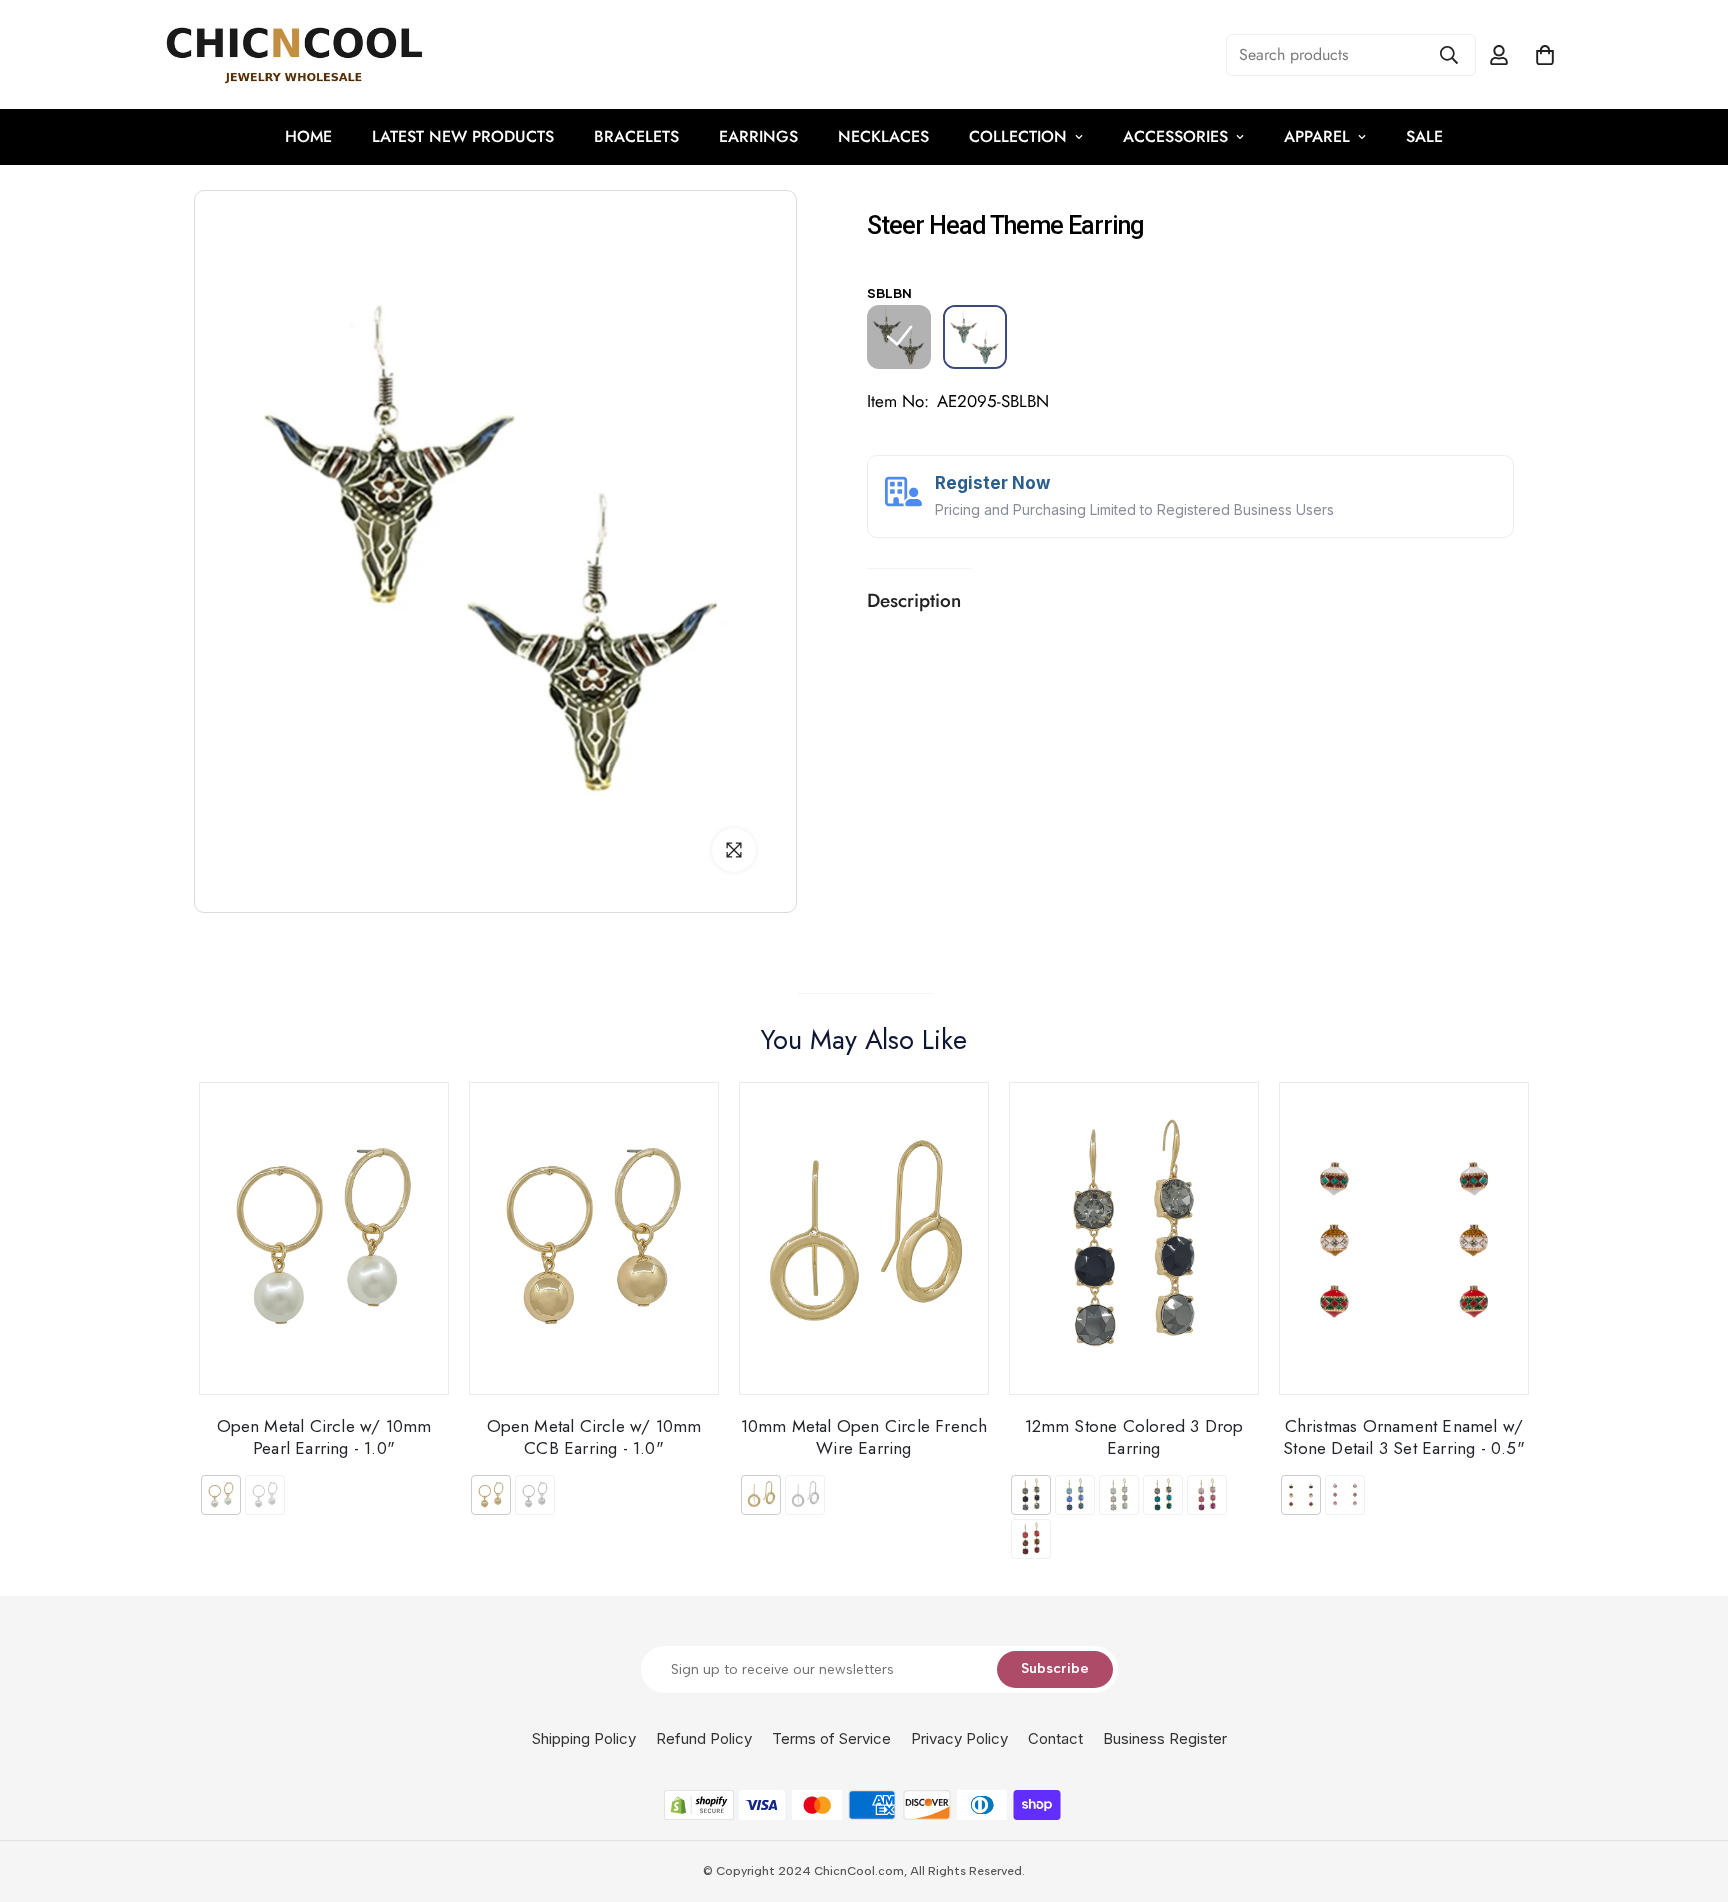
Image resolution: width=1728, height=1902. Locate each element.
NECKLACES (883, 136)
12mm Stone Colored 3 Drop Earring (1134, 1436)
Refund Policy (704, 1738)
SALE (1424, 136)
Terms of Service (831, 1738)
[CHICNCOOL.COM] (294, 54)
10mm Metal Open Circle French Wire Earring (864, 1436)
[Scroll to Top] (1689, 1793)
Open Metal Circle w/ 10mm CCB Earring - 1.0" (594, 1436)
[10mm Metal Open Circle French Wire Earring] (864, 1238)
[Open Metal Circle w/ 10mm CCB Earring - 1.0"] (594, 1238)
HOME (308, 136)
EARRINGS (758, 136)
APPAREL (1317, 136)
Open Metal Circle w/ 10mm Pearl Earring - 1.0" (324, 1436)
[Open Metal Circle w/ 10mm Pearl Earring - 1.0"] (324, 1238)
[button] (1545, 55)
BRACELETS (636, 136)
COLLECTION (1018, 136)
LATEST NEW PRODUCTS (463, 136)
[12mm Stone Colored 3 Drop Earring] (1134, 1238)
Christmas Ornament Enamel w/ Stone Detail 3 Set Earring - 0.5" (1404, 1436)
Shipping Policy (584, 1738)
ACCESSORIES (1175, 136)
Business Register (1165, 1738)
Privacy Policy (959, 1738)
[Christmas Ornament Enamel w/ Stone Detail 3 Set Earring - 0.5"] (1404, 1238)
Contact (1055, 1738)
